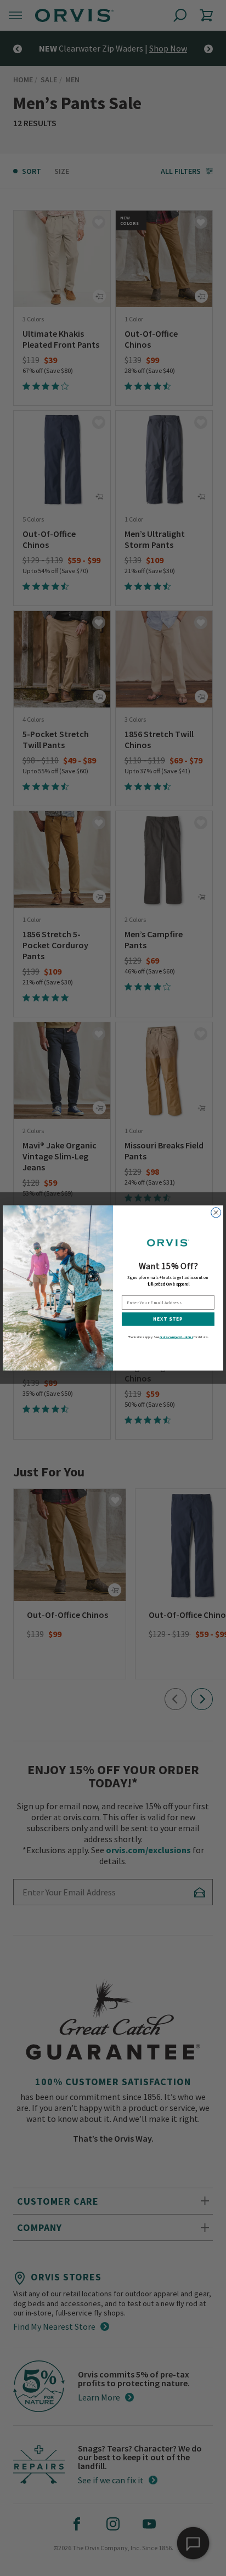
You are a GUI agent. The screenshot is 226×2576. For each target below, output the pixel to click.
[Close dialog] (216, 1213)
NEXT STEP (168, 1319)
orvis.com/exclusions (176, 1337)
